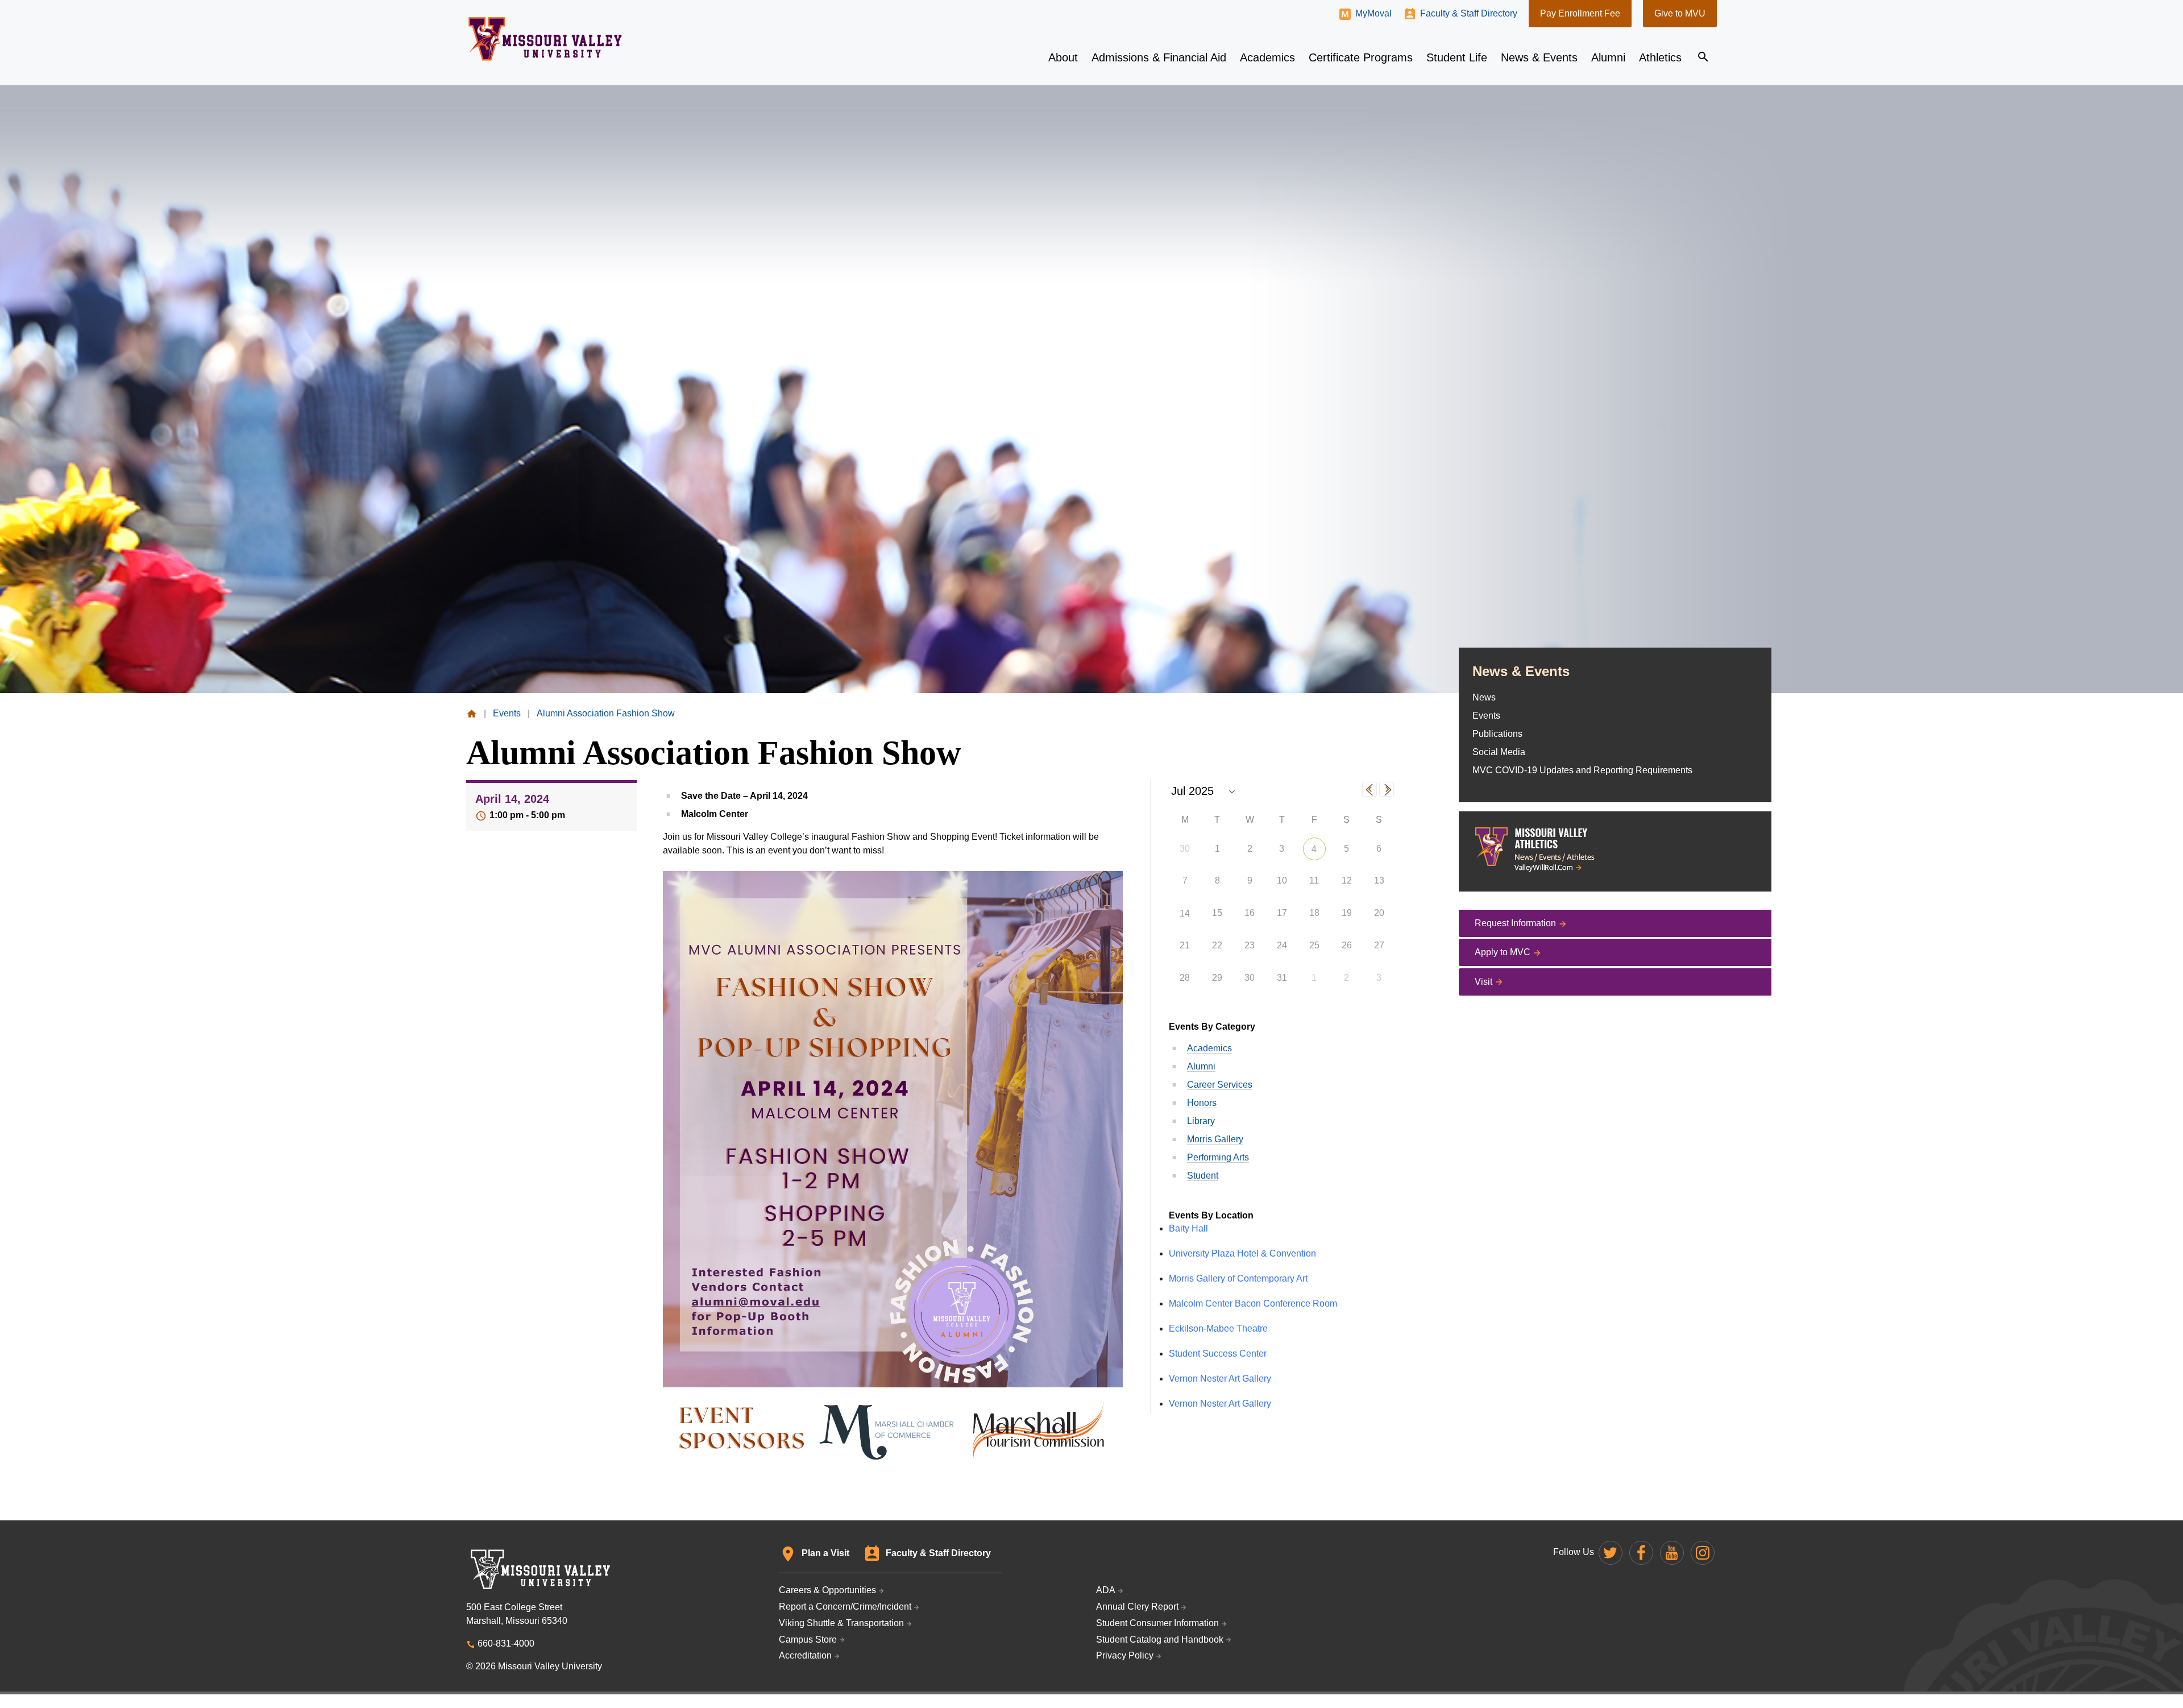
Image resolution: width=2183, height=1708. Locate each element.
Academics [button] (1267, 57)
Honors (1202, 1103)
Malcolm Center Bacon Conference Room (1253, 1303)
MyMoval (1373, 13)
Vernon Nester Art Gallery (1220, 1379)
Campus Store (808, 1639)
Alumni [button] (1608, 57)
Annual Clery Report (1137, 1607)
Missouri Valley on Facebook (1641, 1553)
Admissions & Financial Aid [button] (1159, 57)
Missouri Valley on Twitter (1611, 1553)
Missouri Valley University (545, 39)
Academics (1209, 1048)
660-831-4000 (506, 1643)
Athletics (1660, 57)
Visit (1483, 982)
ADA (1106, 1590)
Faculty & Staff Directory (1469, 13)
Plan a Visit (825, 1553)
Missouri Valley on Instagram (1703, 1553)
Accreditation (805, 1655)
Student (1203, 1176)
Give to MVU (1680, 13)
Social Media (1499, 752)
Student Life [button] (1457, 57)
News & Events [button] (1539, 57)
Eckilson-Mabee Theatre (1218, 1328)
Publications (1497, 734)
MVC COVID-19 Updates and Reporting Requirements (1582, 770)
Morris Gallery (1215, 1139)
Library (1201, 1121)
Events (1486, 716)
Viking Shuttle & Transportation (841, 1623)
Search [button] (1703, 57)
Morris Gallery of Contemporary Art (1238, 1278)
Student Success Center (1218, 1353)
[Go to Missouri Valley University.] (472, 713)
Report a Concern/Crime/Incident (845, 1607)
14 (1185, 913)
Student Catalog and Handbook (1160, 1639)
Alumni (1201, 1066)
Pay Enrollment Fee (1580, 13)
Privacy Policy (1125, 1655)
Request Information (1515, 923)
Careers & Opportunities (827, 1590)
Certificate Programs (1361, 57)
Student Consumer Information (1157, 1623)
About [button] (1063, 57)
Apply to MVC (1503, 952)
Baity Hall (1188, 1228)
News (1484, 697)
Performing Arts (1218, 1157)
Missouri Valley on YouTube (1672, 1553)
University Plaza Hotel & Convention (1242, 1253)
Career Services (1220, 1085)
